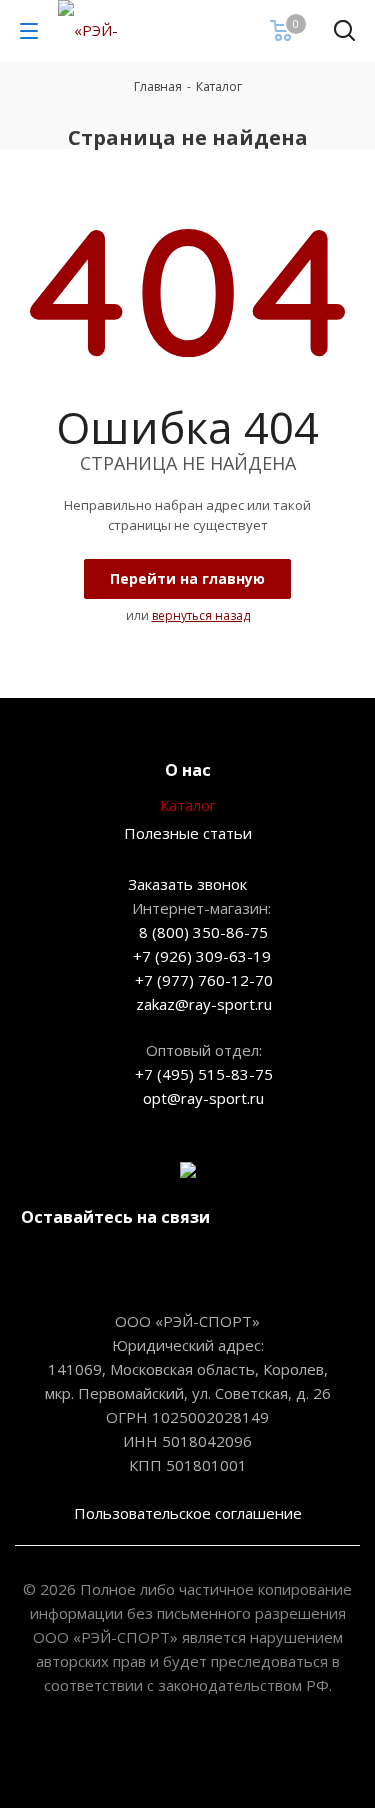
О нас (188, 770)
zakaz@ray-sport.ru (204, 1004)
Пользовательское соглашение (188, 1513)
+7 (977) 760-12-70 (204, 980)
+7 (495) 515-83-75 (204, 1074)
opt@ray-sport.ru (203, 1098)
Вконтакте (110, 1264)
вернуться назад (201, 615)
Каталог (188, 805)
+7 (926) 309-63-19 (202, 956)
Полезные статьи (188, 833)
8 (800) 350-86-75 (203, 932)
